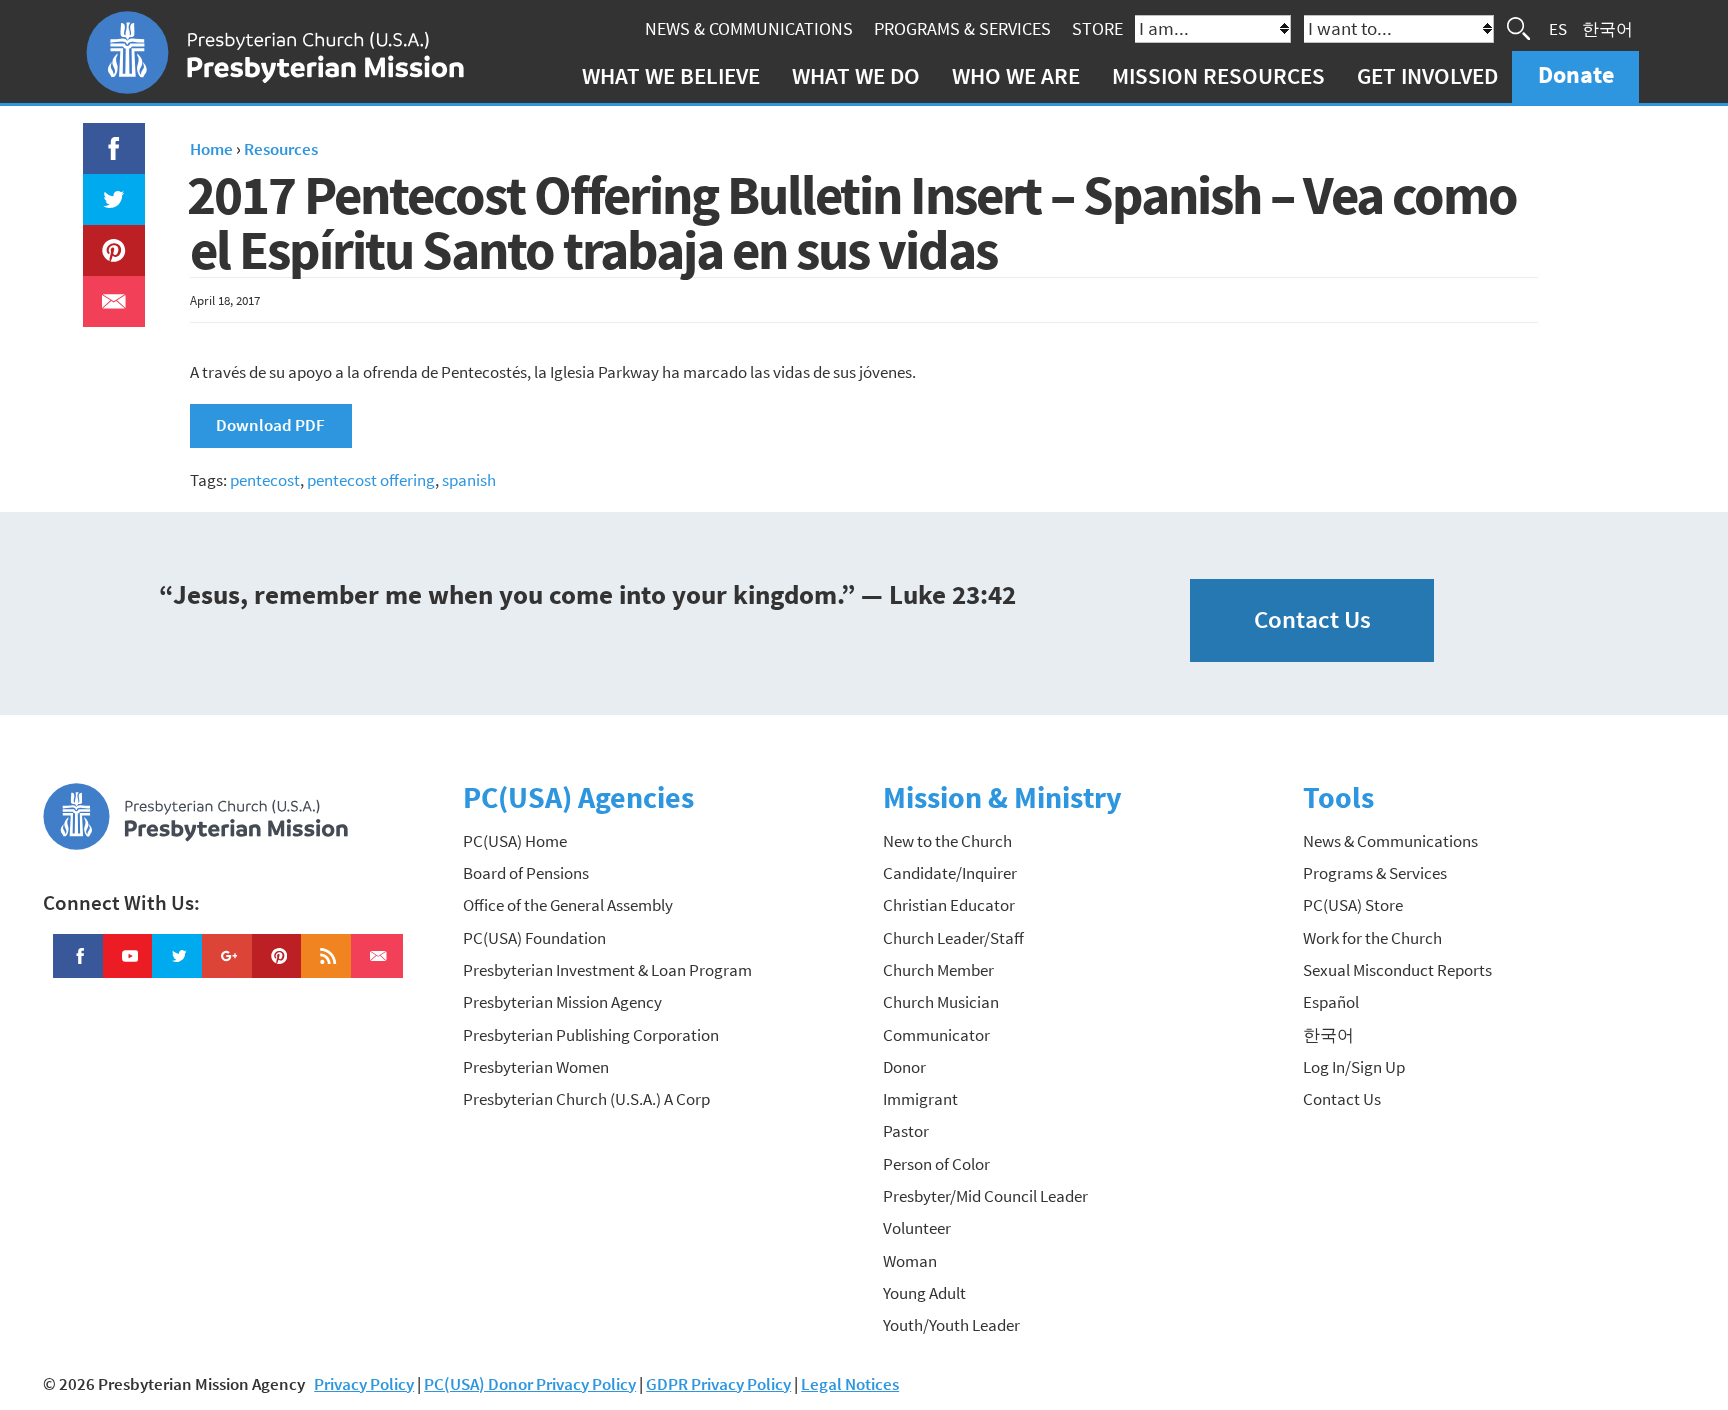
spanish (469, 480)
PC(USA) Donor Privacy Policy (530, 1384)
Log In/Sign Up (1354, 1067)
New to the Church (947, 841)
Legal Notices (850, 1384)
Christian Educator (949, 905)
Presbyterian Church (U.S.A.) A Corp (586, 1099)
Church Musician (941, 1002)
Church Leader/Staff (953, 938)
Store (1097, 28)
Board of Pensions (526, 873)
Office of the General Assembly (568, 905)
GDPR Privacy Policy (718, 1384)
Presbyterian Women (536, 1067)
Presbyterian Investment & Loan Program (607, 970)
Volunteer (917, 1228)
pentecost (265, 480)
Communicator (936, 1035)
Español (1331, 1002)
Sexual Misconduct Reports (1397, 970)
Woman (910, 1261)
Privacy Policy (364, 1384)
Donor (904, 1067)
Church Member (938, 970)
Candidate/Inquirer (950, 873)
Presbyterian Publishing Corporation (591, 1035)
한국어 (1607, 28)
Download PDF (270, 425)
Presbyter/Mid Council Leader (985, 1196)
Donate (1576, 74)
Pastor (906, 1131)
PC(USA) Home (515, 841)
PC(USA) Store (1353, 905)
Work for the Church (1372, 938)
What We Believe (671, 75)
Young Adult (924, 1293)
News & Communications (749, 28)
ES (1558, 28)
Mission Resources (1218, 75)
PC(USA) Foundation (534, 938)
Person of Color (936, 1164)
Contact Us (1312, 619)
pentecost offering (371, 480)
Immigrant (920, 1099)
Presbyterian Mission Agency (562, 1002)
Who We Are (1016, 75)
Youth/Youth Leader (951, 1325)
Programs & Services (962, 28)
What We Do (856, 75)
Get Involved (1427, 75)
